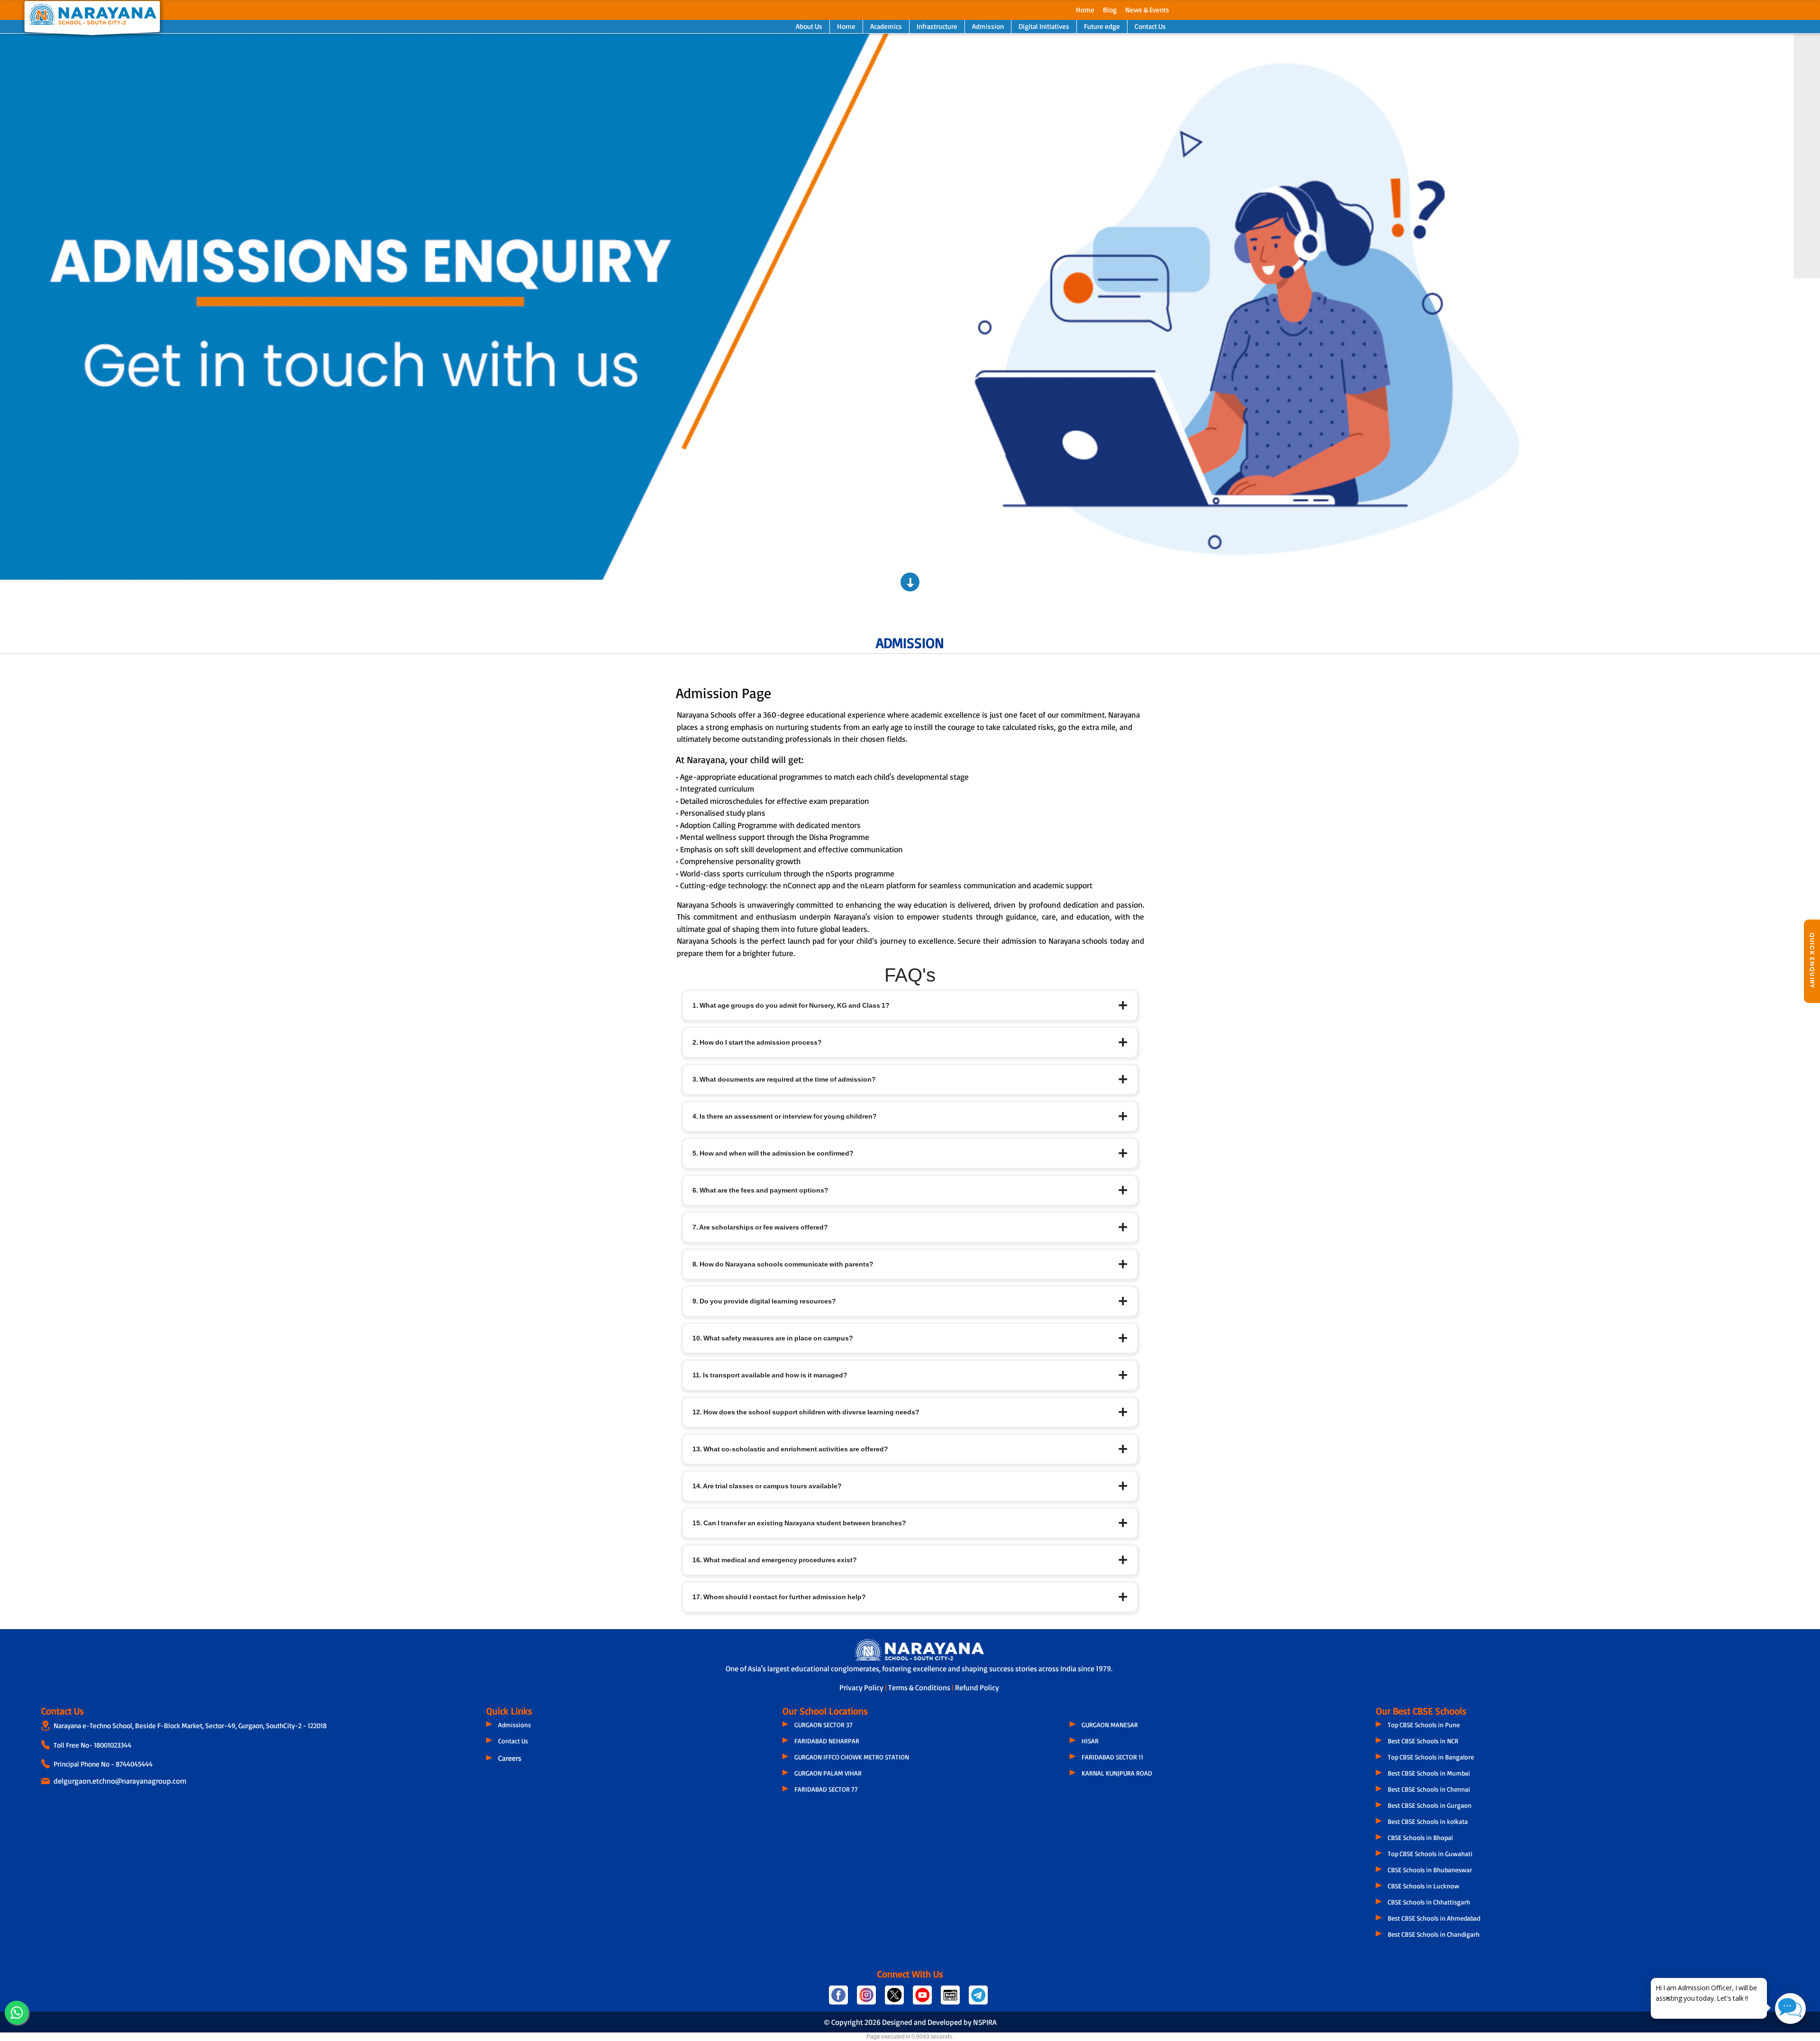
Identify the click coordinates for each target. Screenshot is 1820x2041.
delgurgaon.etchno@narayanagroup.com (120, 1781)
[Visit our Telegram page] (978, 1999)
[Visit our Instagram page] (867, 1999)
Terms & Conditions (920, 1687)
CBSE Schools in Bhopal (1420, 1837)
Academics (886, 26)
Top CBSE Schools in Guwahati (1430, 1854)
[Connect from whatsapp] (17, 2013)
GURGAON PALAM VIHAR (828, 1773)
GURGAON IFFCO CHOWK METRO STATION (852, 1757)
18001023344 (113, 1745)
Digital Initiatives (1044, 26)
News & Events (1147, 10)
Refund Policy (977, 1687)
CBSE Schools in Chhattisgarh (1429, 1902)
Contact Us (1150, 26)
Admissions (514, 1725)
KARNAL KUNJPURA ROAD (1117, 1773)
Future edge (1102, 26)
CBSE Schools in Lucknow (1424, 1886)
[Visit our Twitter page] (895, 1999)
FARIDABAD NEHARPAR (827, 1741)
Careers (510, 1758)
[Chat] (1790, 2009)
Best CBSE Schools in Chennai (1429, 1789)
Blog (1110, 10)
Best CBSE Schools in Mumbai (1429, 1773)
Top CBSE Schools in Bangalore (1431, 1757)
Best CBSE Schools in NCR (1423, 1741)
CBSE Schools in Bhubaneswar (1430, 1870)
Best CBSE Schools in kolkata (1428, 1821)
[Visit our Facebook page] (839, 1999)
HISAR (1090, 1741)
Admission (988, 26)
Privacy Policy (862, 1687)
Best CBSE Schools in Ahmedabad (1434, 1918)
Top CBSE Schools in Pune (1424, 1725)
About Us (809, 26)
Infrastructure (937, 26)
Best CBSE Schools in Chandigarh (1434, 1934)
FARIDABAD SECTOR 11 (1112, 1757)
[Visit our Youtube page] (923, 1999)
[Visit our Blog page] (951, 1999)
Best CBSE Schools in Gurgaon (1430, 1805)
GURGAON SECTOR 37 (824, 1725)
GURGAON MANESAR (1110, 1725)
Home (1085, 10)
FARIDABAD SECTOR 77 (826, 1789)
